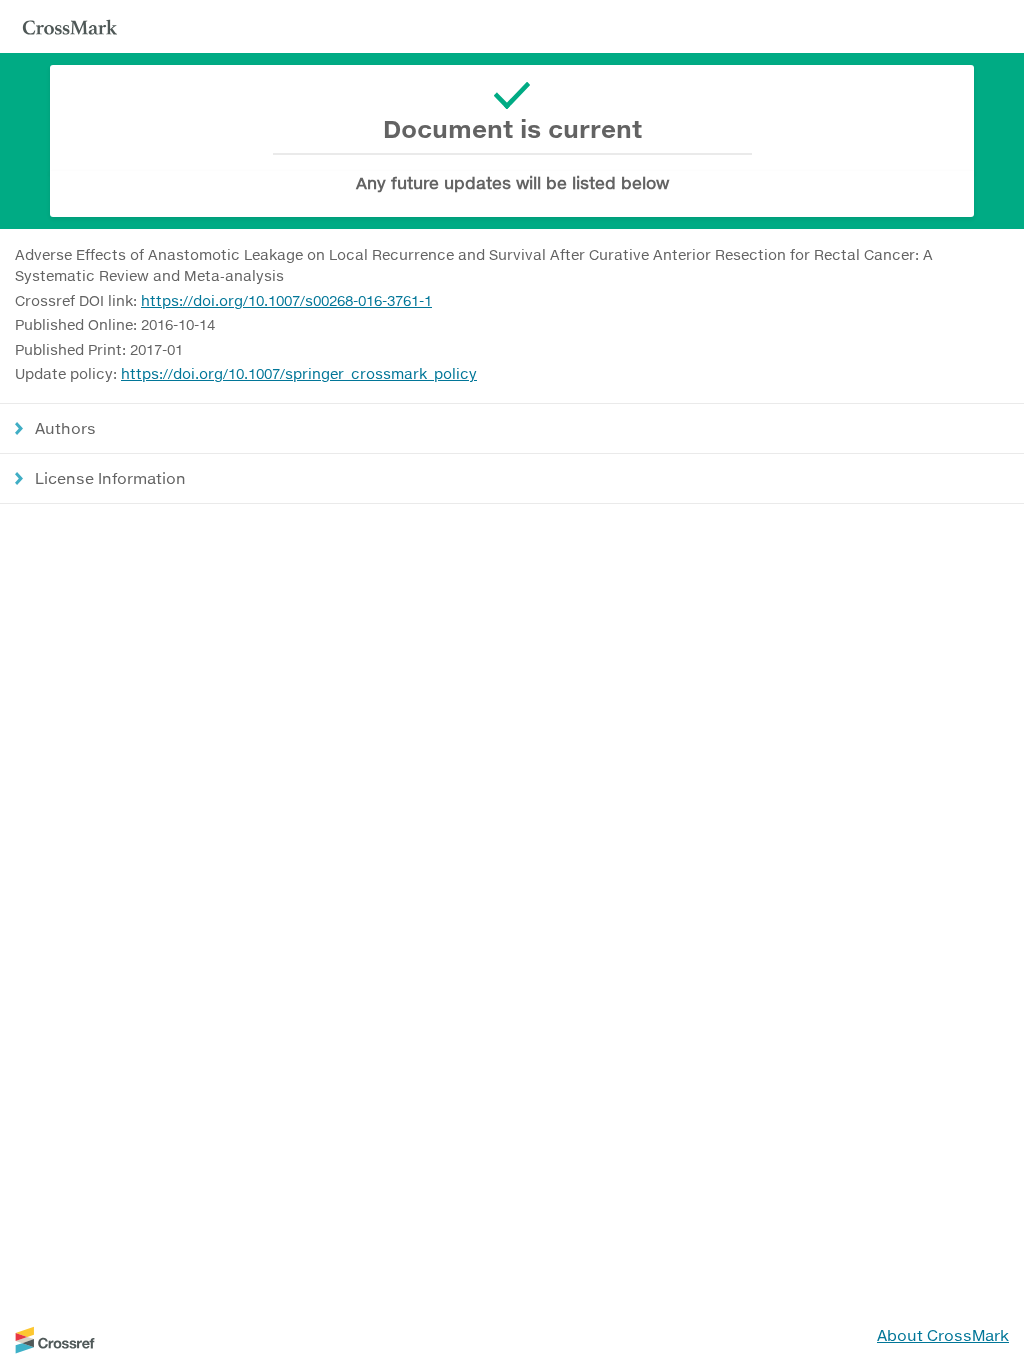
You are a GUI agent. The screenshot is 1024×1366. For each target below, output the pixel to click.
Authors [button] (65, 428)
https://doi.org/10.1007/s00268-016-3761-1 (286, 300)
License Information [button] (110, 478)
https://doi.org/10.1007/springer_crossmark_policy (299, 373)
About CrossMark (943, 1335)
